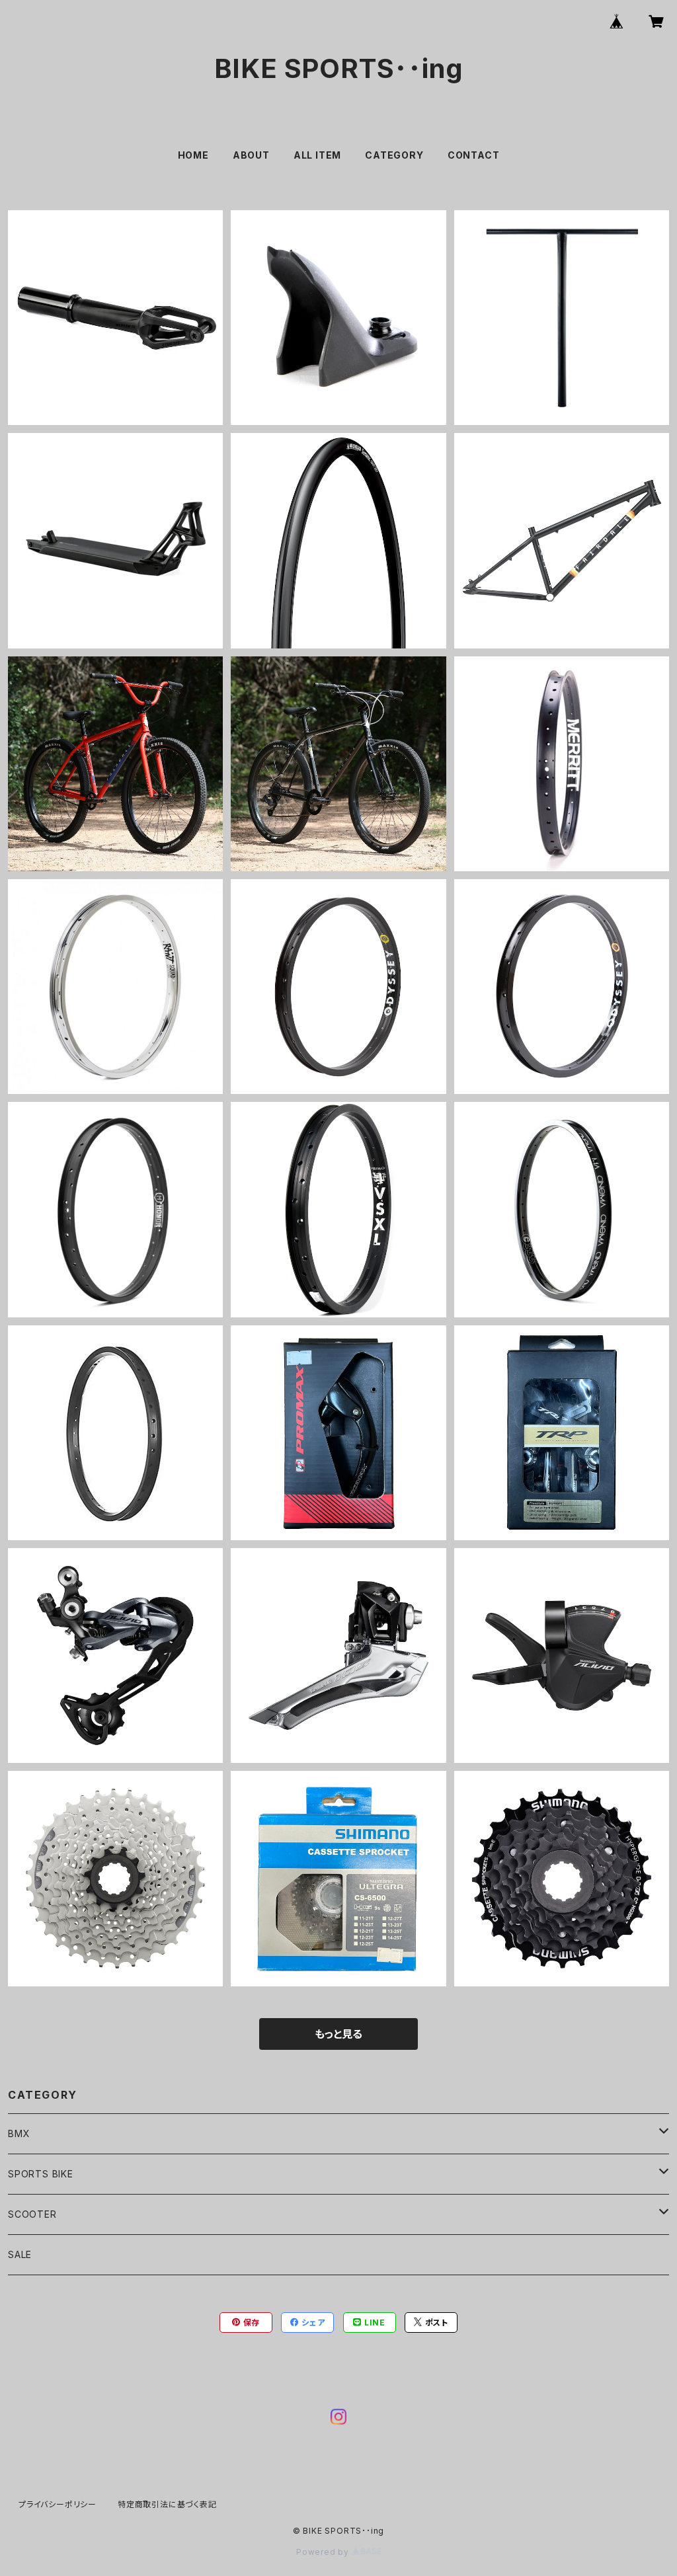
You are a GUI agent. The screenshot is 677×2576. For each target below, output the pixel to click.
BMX (19, 2133)
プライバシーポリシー (58, 2504)
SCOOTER (32, 2214)
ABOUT (251, 155)
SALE (20, 2254)
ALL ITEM (317, 155)
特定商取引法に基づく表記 (167, 2504)
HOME (193, 155)
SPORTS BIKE (41, 2174)
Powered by (324, 2552)
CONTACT (474, 155)
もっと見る (338, 2034)
